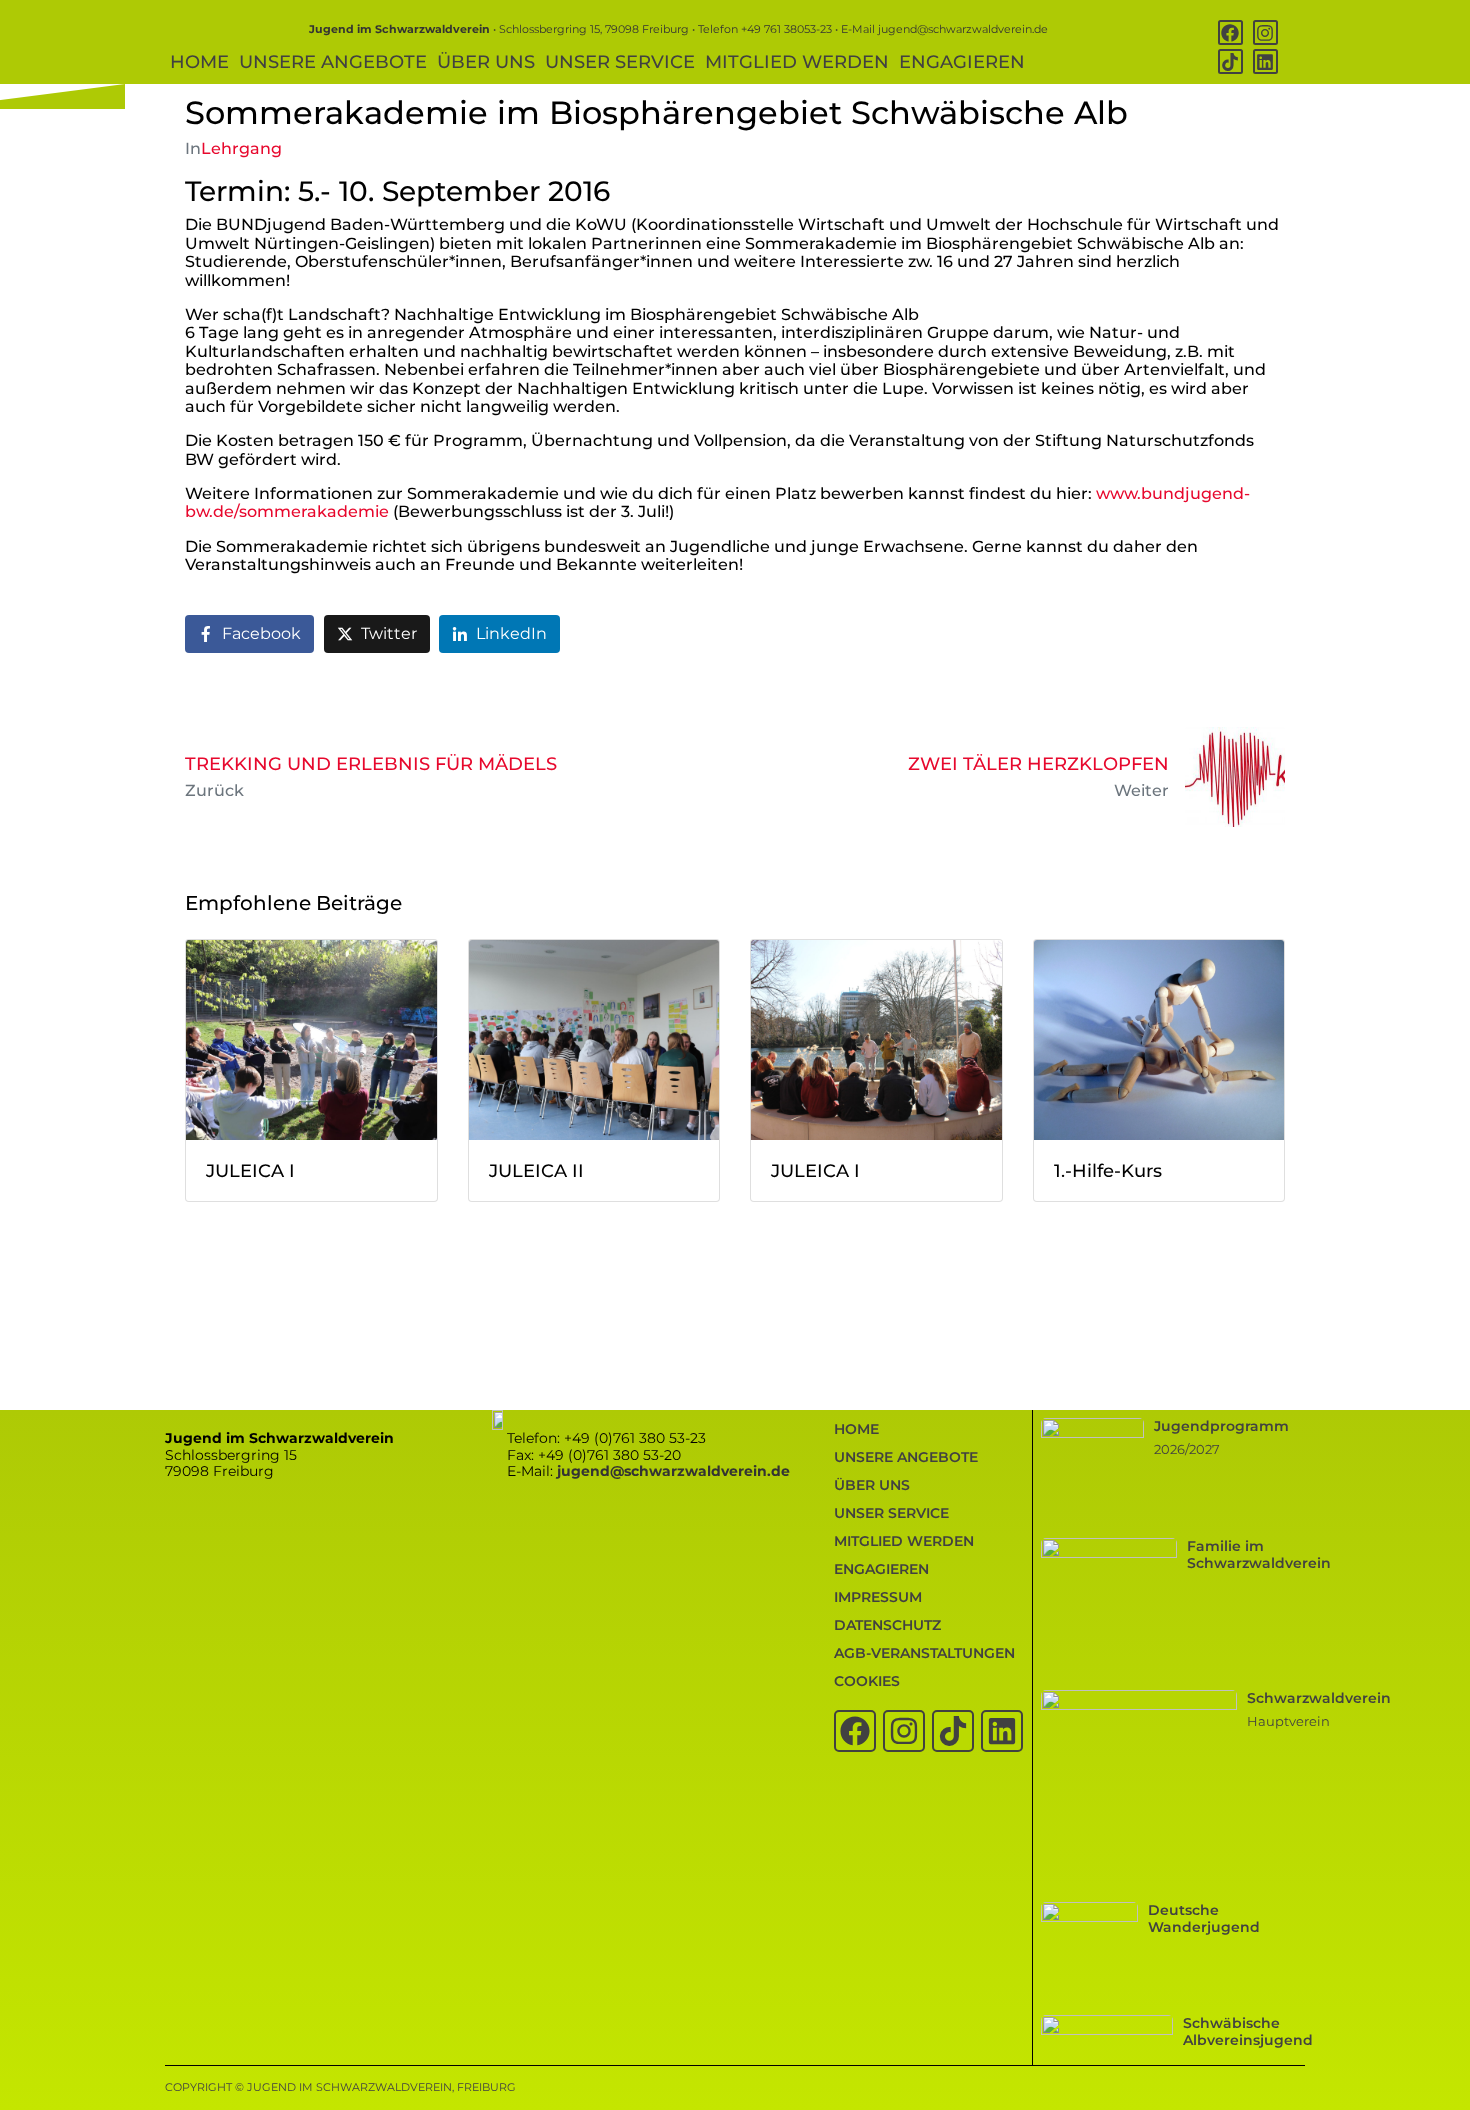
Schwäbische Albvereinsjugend (1248, 2031)
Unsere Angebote (333, 62)
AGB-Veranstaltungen (924, 1653)
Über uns (486, 62)
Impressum (878, 1597)
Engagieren (962, 62)
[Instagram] (1265, 32)
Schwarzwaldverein (1319, 1698)
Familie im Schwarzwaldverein (1259, 1554)
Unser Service (620, 62)
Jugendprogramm (1221, 1426)
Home (199, 62)
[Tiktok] (1230, 61)
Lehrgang (241, 148)
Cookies (867, 1681)
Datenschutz (887, 1625)
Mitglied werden (797, 62)
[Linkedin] (1265, 61)
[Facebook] (1230, 32)
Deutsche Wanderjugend (1204, 1918)
